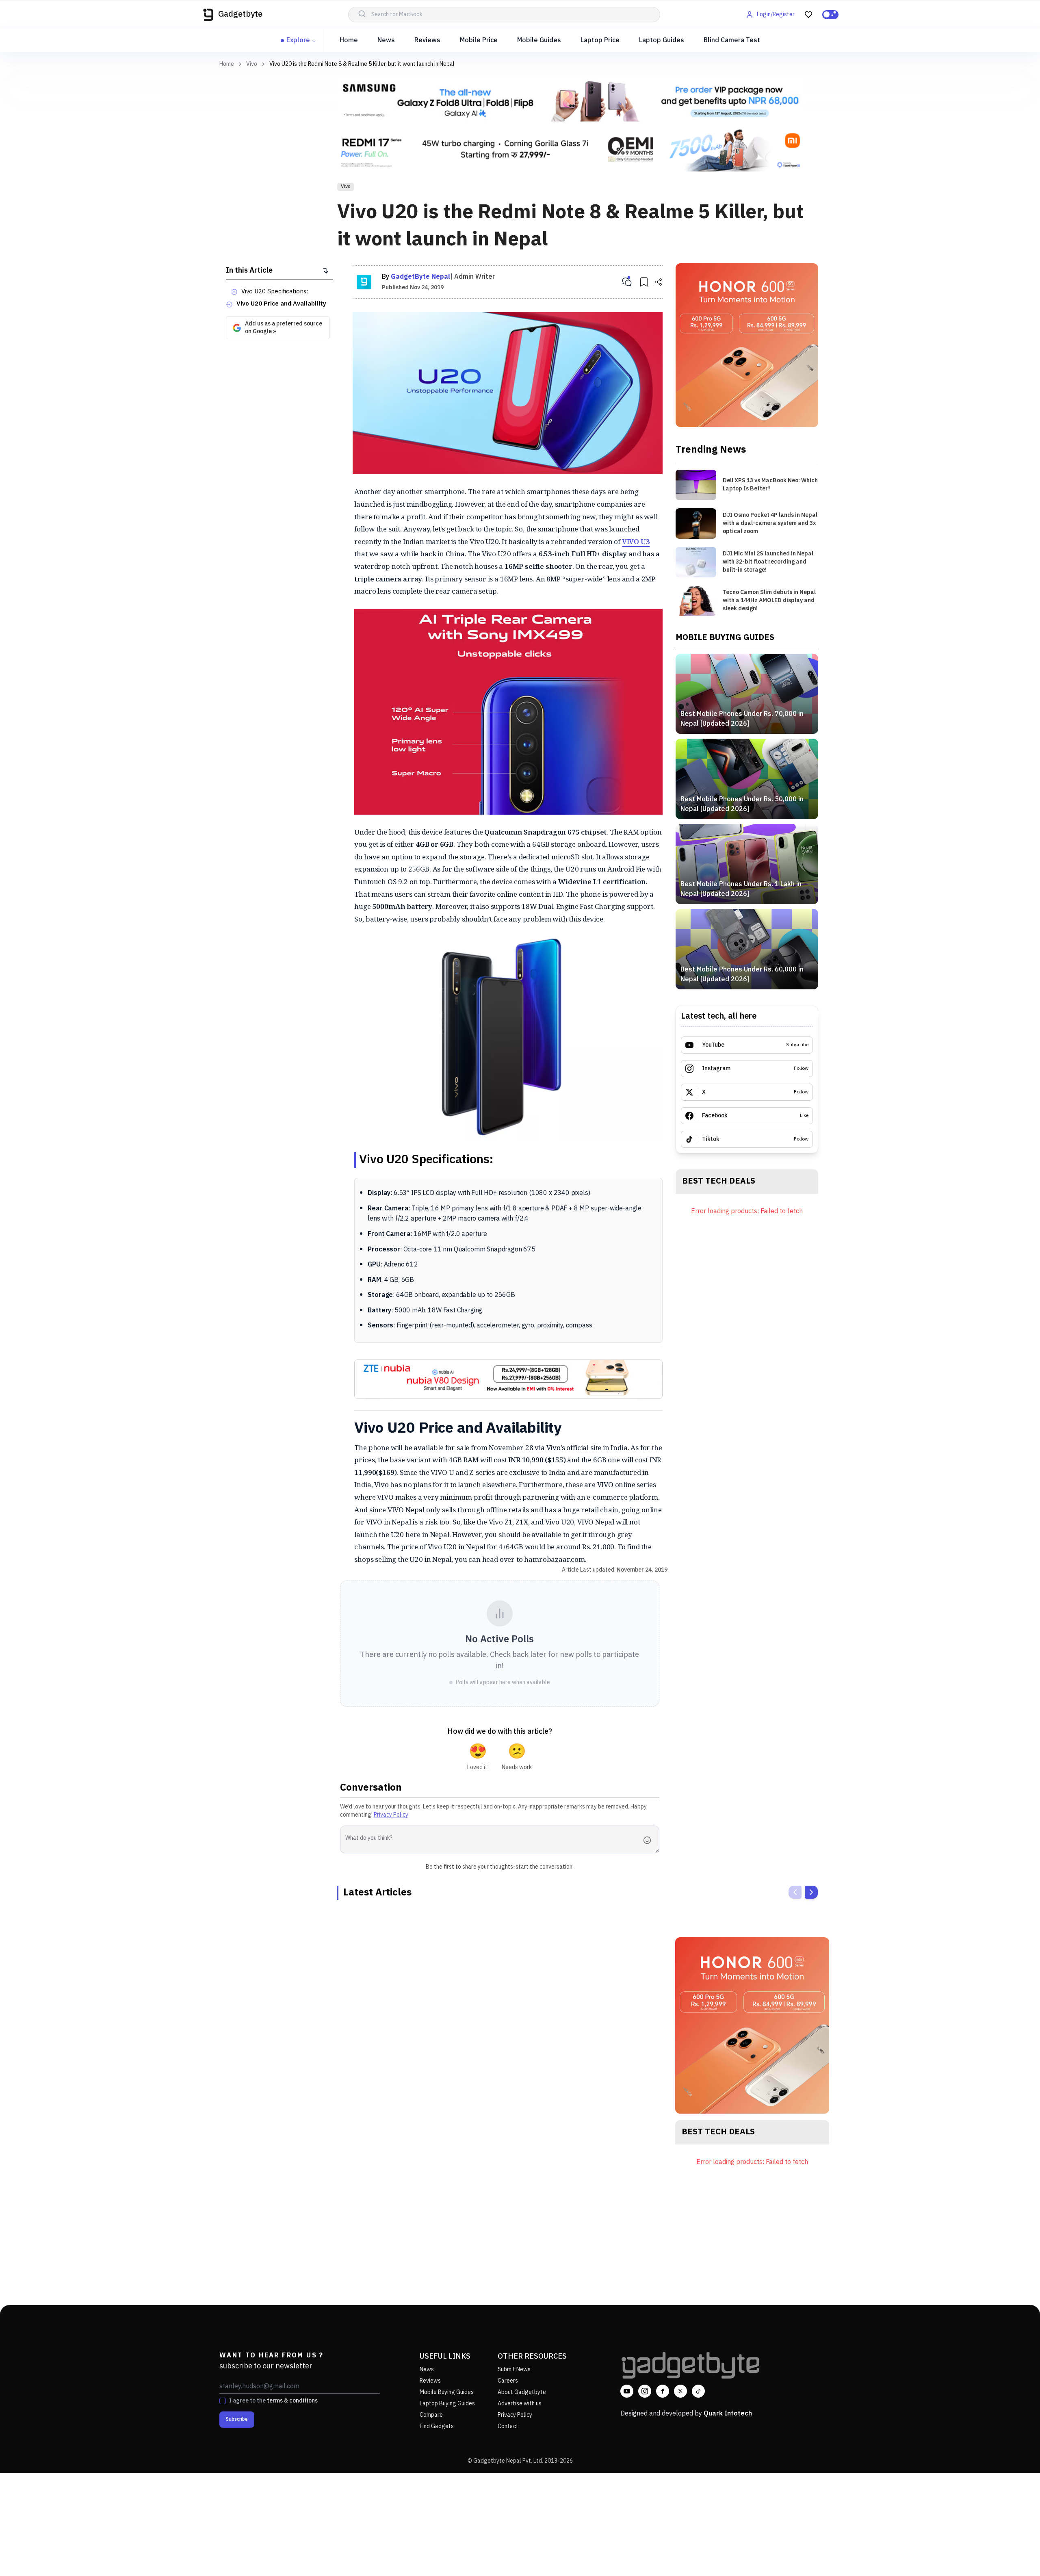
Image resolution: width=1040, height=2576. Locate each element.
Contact (508, 2426)
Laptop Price (600, 40)
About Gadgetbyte (522, 2392)
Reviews (427, 40)
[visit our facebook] (663, 2391)
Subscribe (237, 2419)
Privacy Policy (391, 1815)
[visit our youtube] (627, 2391)
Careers (508, 2381)
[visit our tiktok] (698, 2391)
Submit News (514, 2369)
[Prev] (795, 1892)
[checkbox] (223, 2401)
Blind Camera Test (732, 40)
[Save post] (644, 282)
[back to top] (1016, 2555)
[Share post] (659, 282)
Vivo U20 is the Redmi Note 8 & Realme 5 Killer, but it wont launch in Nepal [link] (362, 64)
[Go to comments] (627, 282)
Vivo (252, 64)
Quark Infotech (728, 2414)
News (386, 40)
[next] (811, 1892)
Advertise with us (520, 2404)
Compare (431, 2415)
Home (349, 40)
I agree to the (273, 2401)
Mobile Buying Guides (447, 2392)
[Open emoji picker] (650, 1840)
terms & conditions (292, 2401)
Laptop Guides (662, 40)
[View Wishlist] (808, 15)
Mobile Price (479, 40)
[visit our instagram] (645, 2391)
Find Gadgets (437, 2426)
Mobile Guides (539, 40)
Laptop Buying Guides (447, 2404)
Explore (298, 40)
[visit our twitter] (680, 2391)
